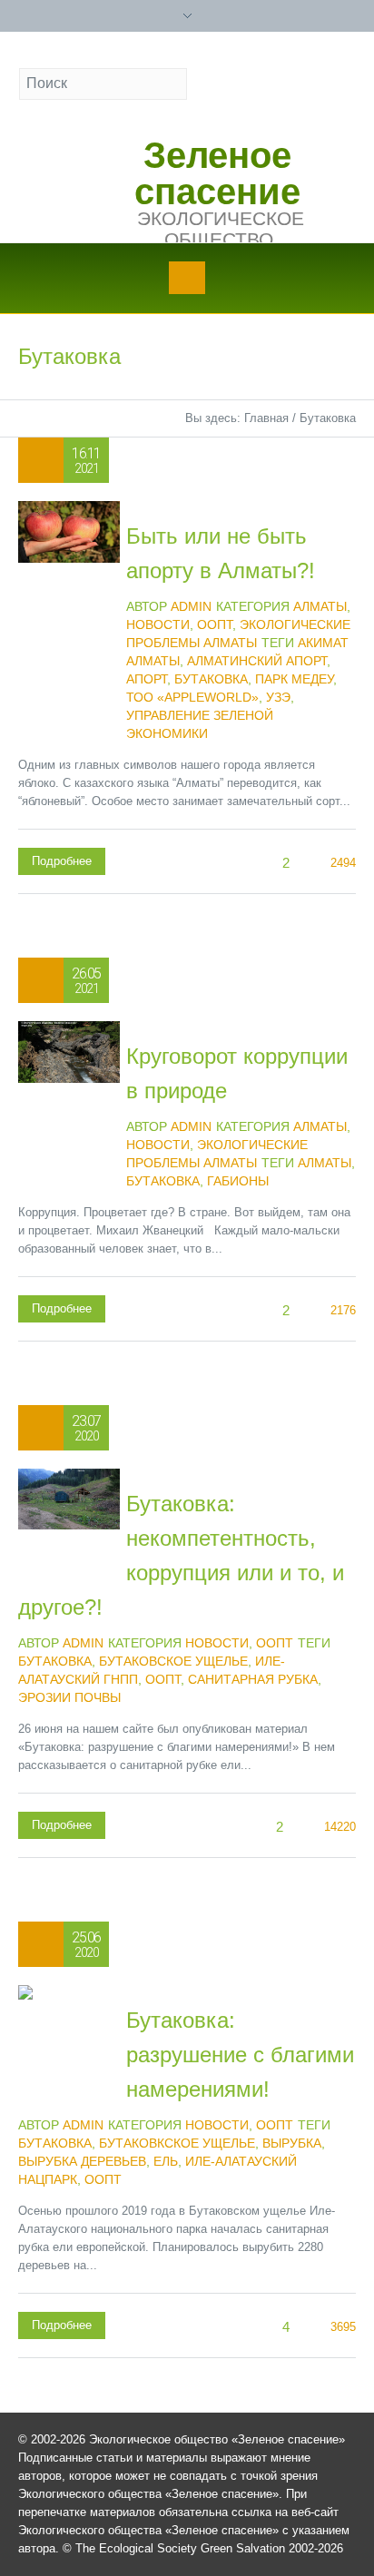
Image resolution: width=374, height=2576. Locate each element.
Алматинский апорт (257, 661)
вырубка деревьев (82, 2161)
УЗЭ (278, 697)
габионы (238, 1181)
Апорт (147, 679)
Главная (266, 418)
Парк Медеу (294, 679)
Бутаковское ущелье (173, 1661)
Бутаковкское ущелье (177, 2143)
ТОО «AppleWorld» (192, 697)
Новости (158, 624)
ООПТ (215, 624)
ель (166, 2161)
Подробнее (62, 861)
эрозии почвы (69, 1697)
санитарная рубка (253, 1679)
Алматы (320, 606)
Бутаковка (211, 679)
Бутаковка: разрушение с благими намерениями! (240, 2055)
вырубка (292, 2143)
